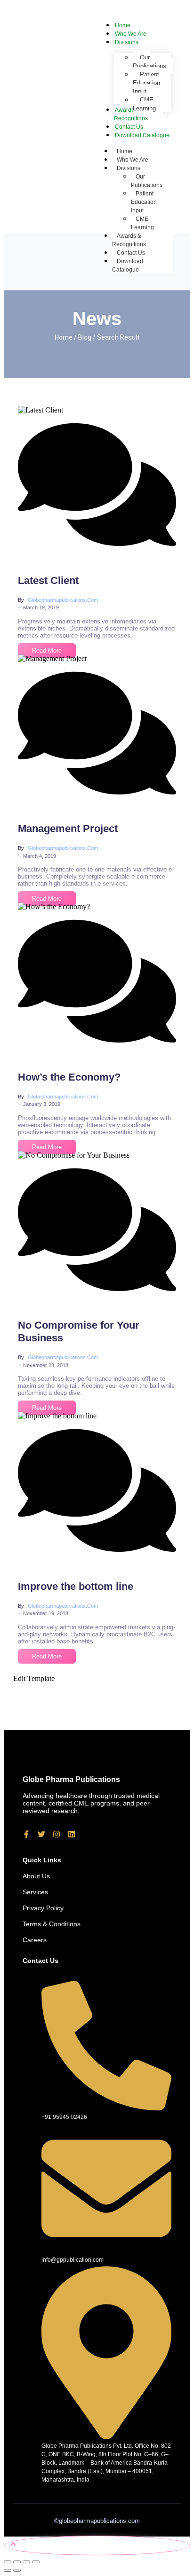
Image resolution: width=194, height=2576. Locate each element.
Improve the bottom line (76, 1586)
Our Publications (147, 181)
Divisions (129, 168)
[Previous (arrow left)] (8, 2570)
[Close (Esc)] (36, 2562)
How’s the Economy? (69, 1077)
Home (125, 151)
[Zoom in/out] (8, 2562)
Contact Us (131, 253)
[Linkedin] (72, 1834)
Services (35, 1892)
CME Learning (142, 223)
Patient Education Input (144, 202)
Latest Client (48, 580)
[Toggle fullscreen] (17, 2562)
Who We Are (133, 160)
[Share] (26, 2562)
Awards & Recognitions (129, 240)
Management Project (68, 829)
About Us (36, 1876)
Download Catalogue (128, 265)
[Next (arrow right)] (17, 2570)
